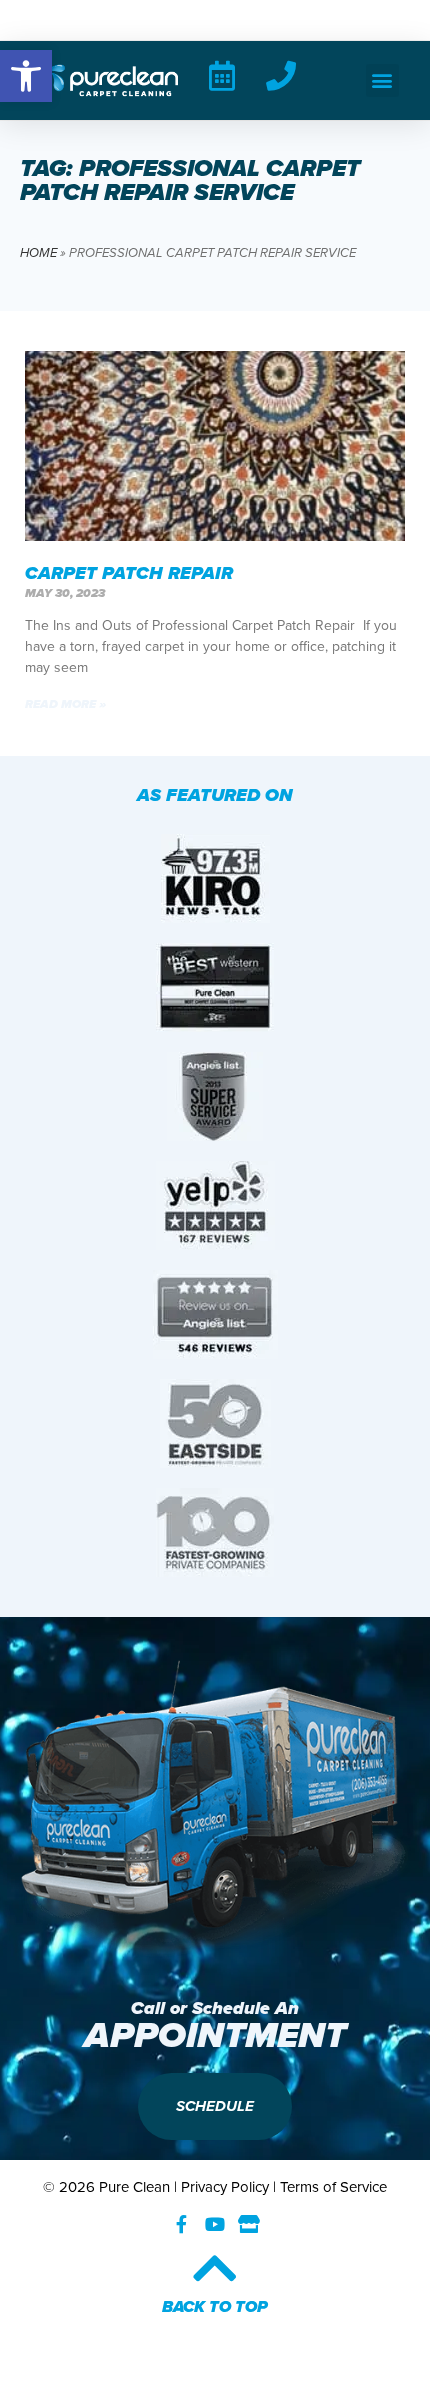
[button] (382, 80)
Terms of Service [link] (333, 2187)
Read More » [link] (65, 704)
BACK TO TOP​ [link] (215, 2306)
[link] (26, 76)
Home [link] (38, 252)
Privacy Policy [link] (225, 2187)
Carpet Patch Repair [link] (131, 573)
